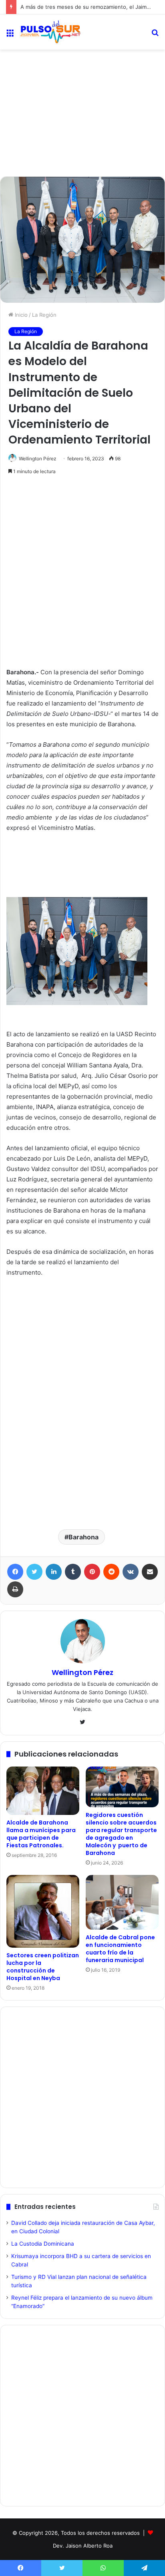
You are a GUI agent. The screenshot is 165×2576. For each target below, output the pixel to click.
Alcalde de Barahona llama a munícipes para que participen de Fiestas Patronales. (41, 1834)
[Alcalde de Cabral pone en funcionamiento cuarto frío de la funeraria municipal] (122, 1902)
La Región (44, 315)
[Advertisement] (82, 83)
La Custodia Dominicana (43, 2244)
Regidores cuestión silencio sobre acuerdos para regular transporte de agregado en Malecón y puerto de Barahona (121, 1834)
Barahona (84, 1537)
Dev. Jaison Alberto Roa (83, 2546)
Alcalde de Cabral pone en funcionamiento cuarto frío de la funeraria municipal (120, 1949)
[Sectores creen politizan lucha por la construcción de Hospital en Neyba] (43, 1911)
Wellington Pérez (38, 459)
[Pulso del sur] (50, 32)
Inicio (20, 315)
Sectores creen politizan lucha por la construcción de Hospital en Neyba (43, 1967)
